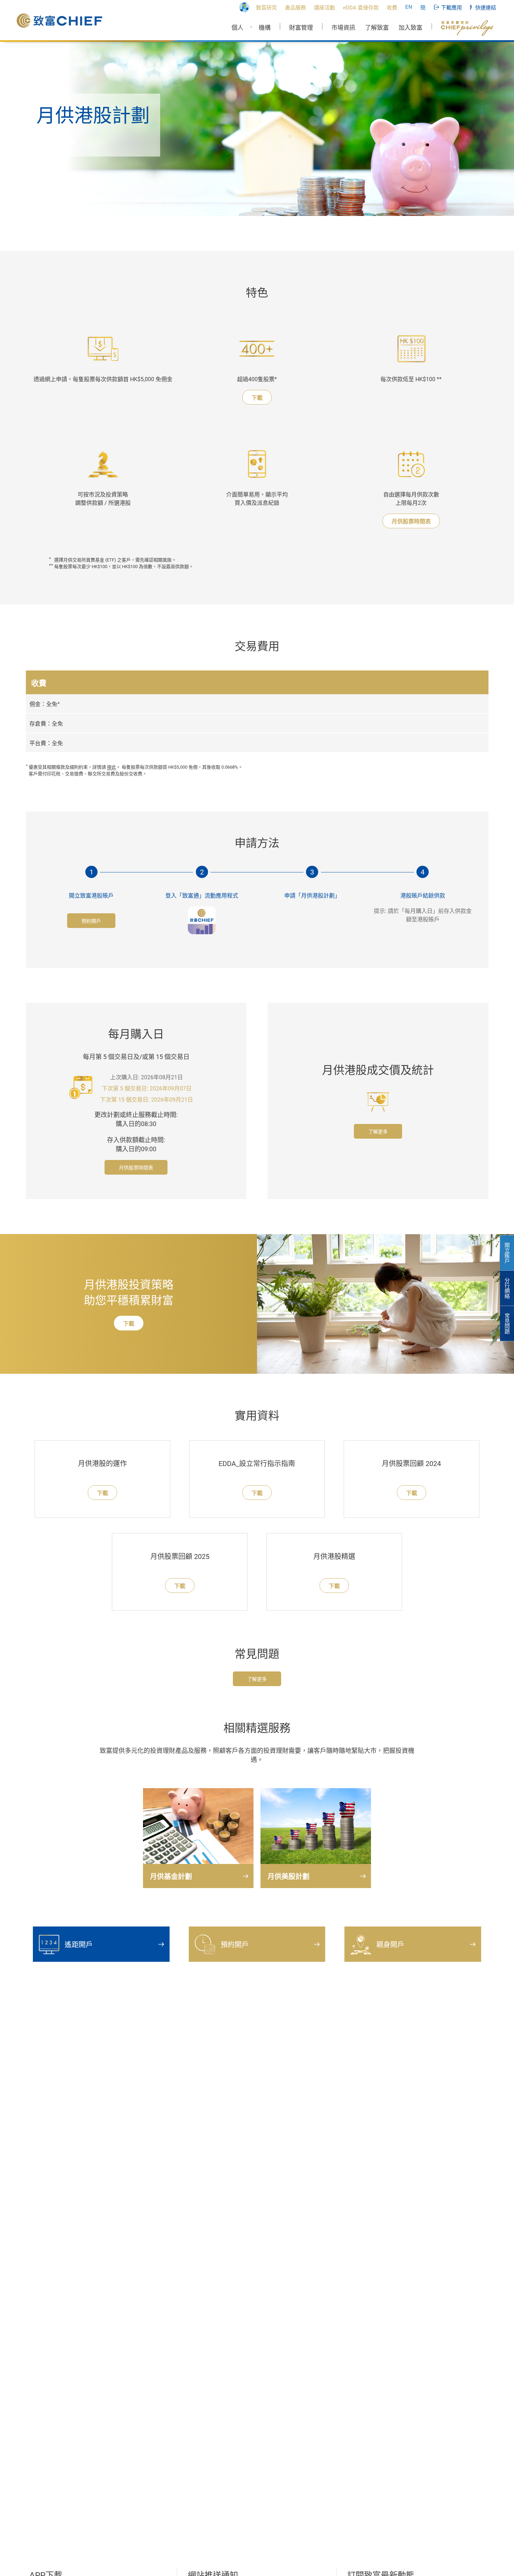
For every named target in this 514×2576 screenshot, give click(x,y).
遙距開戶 (79, 1945)
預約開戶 (91, 921)
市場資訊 (343, 28)
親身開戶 (390, 1945)
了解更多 (378, 1132)
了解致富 (377, 28)
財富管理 (301, 28)
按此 (112, 767)
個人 (237, 28)
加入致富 (411, 28)
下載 (257, 398)
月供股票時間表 (411, 521)
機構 (265, 28)
